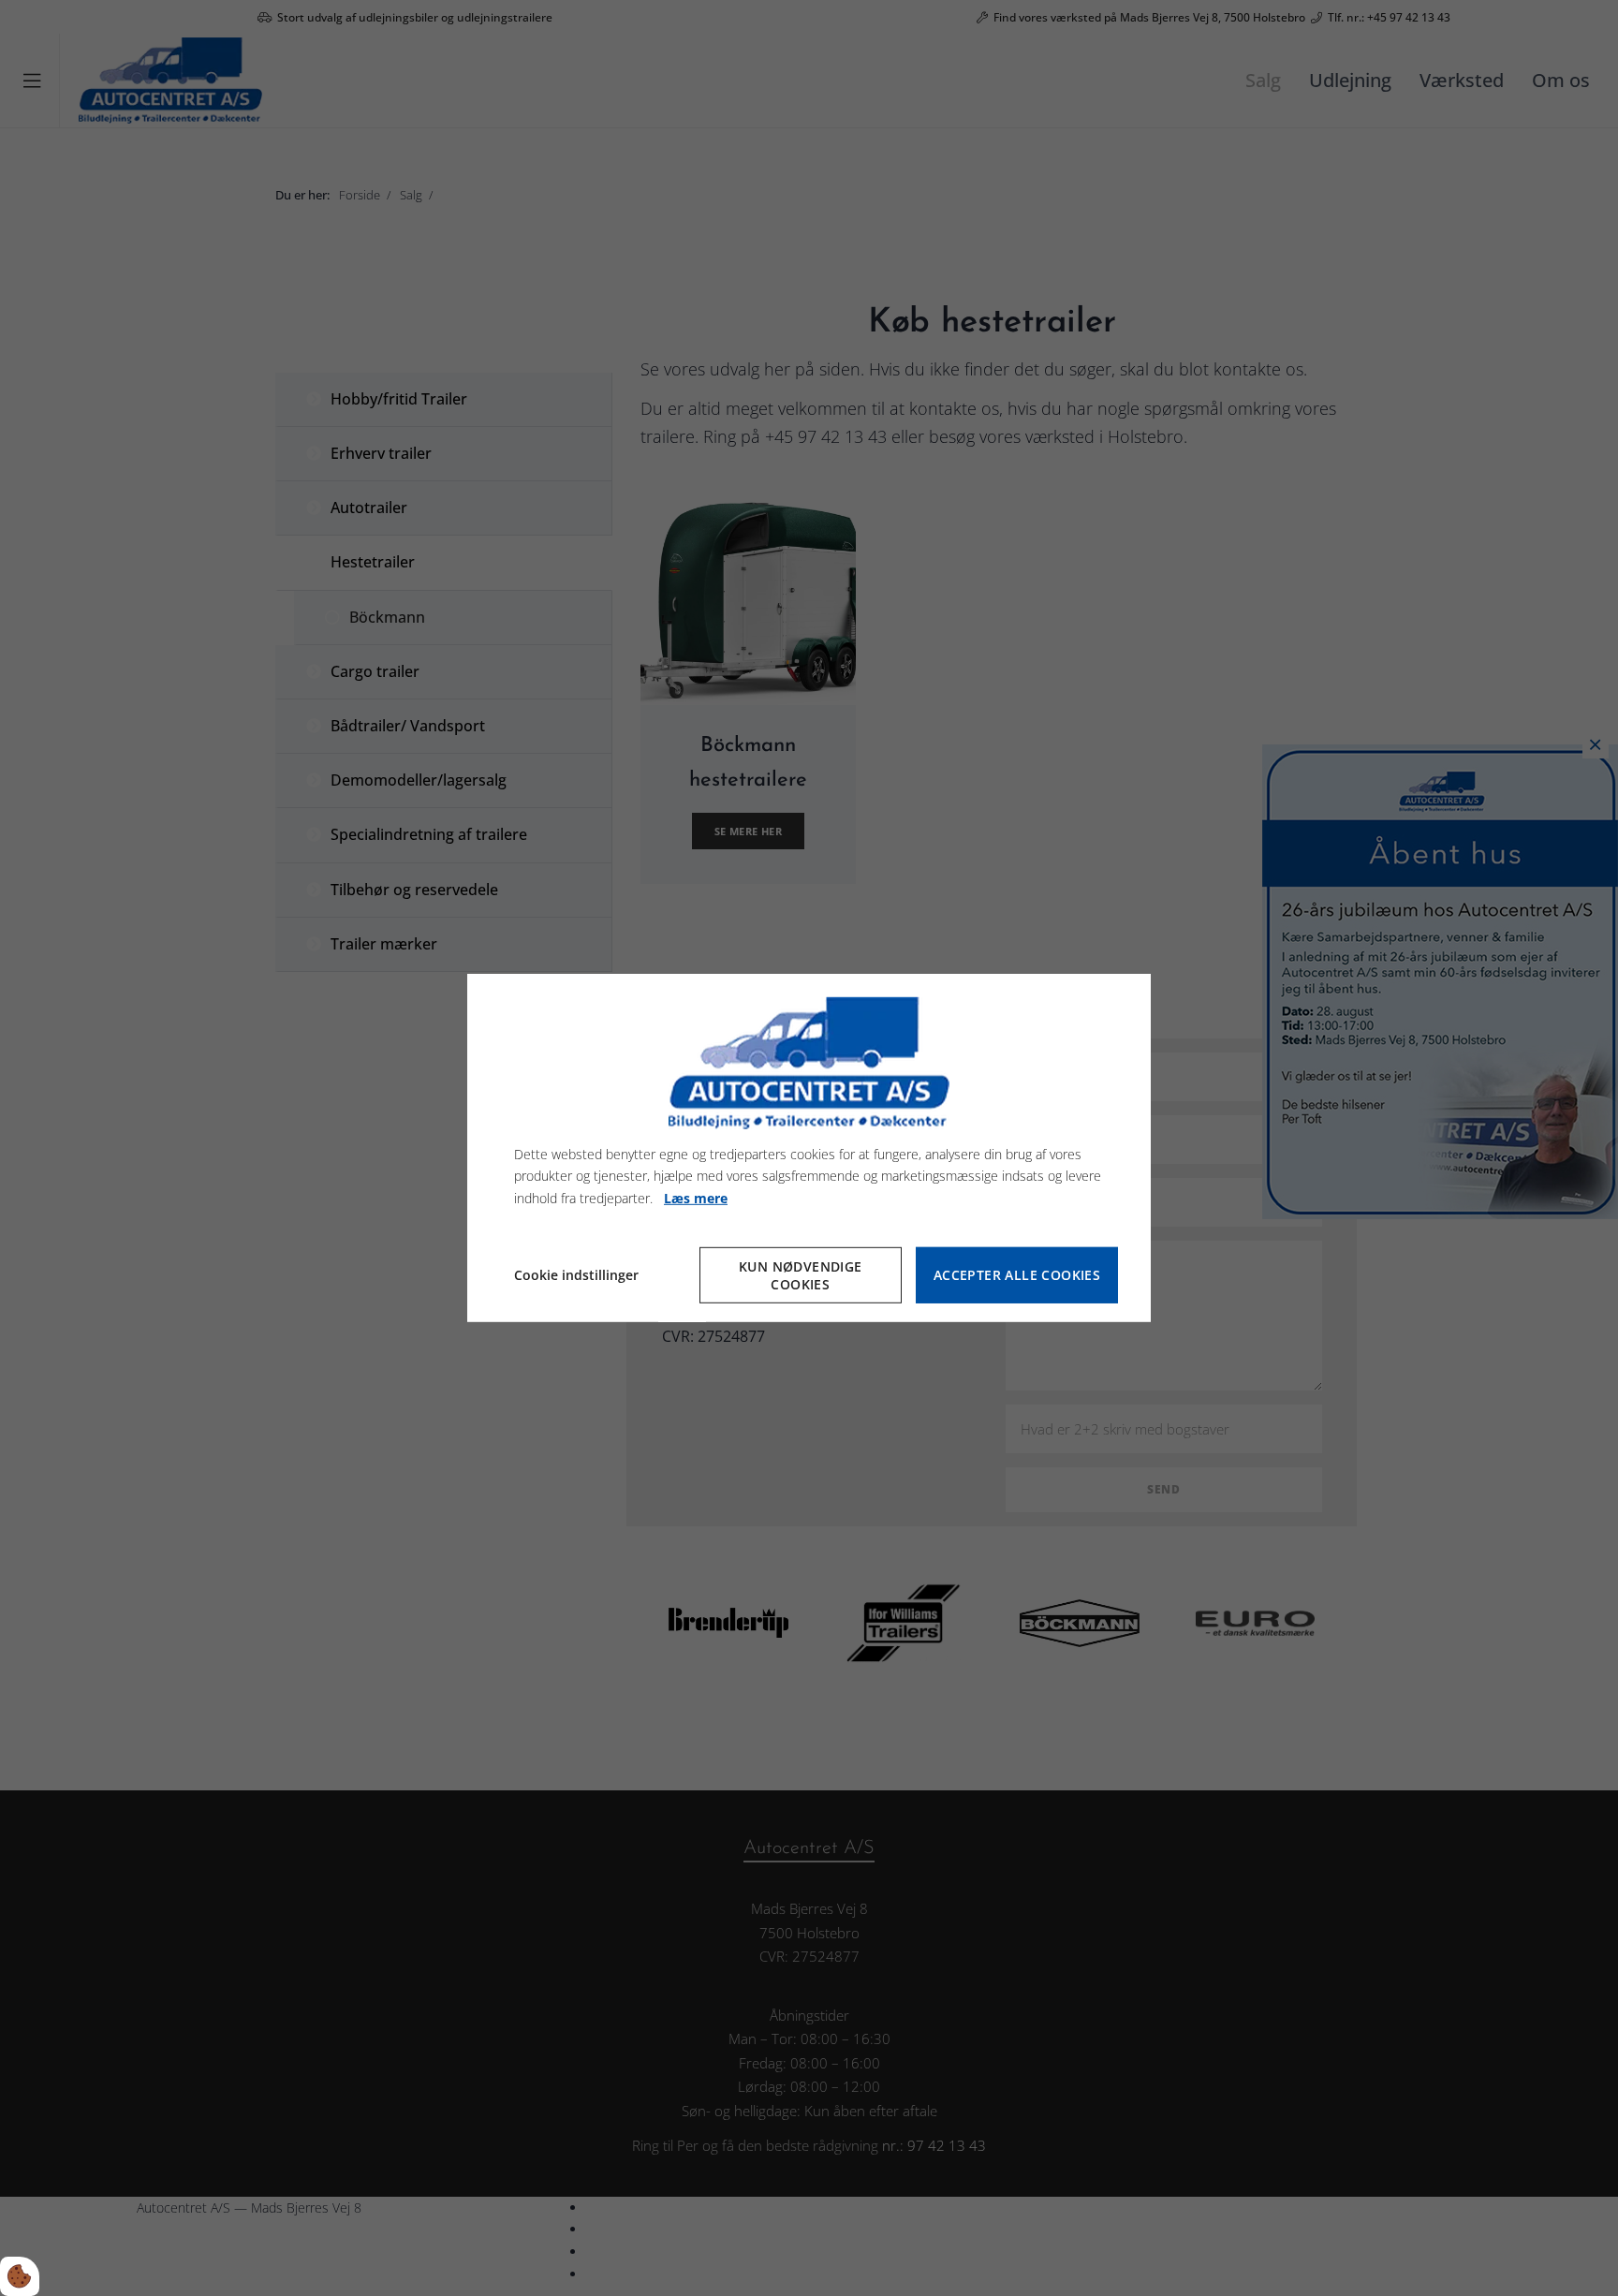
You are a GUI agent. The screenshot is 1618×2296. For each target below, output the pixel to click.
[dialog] (809, 1148)
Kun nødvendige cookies (801, 1275)
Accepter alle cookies (1017, 1276)
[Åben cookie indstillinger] (20, 2276)
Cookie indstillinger (576, 1275)
